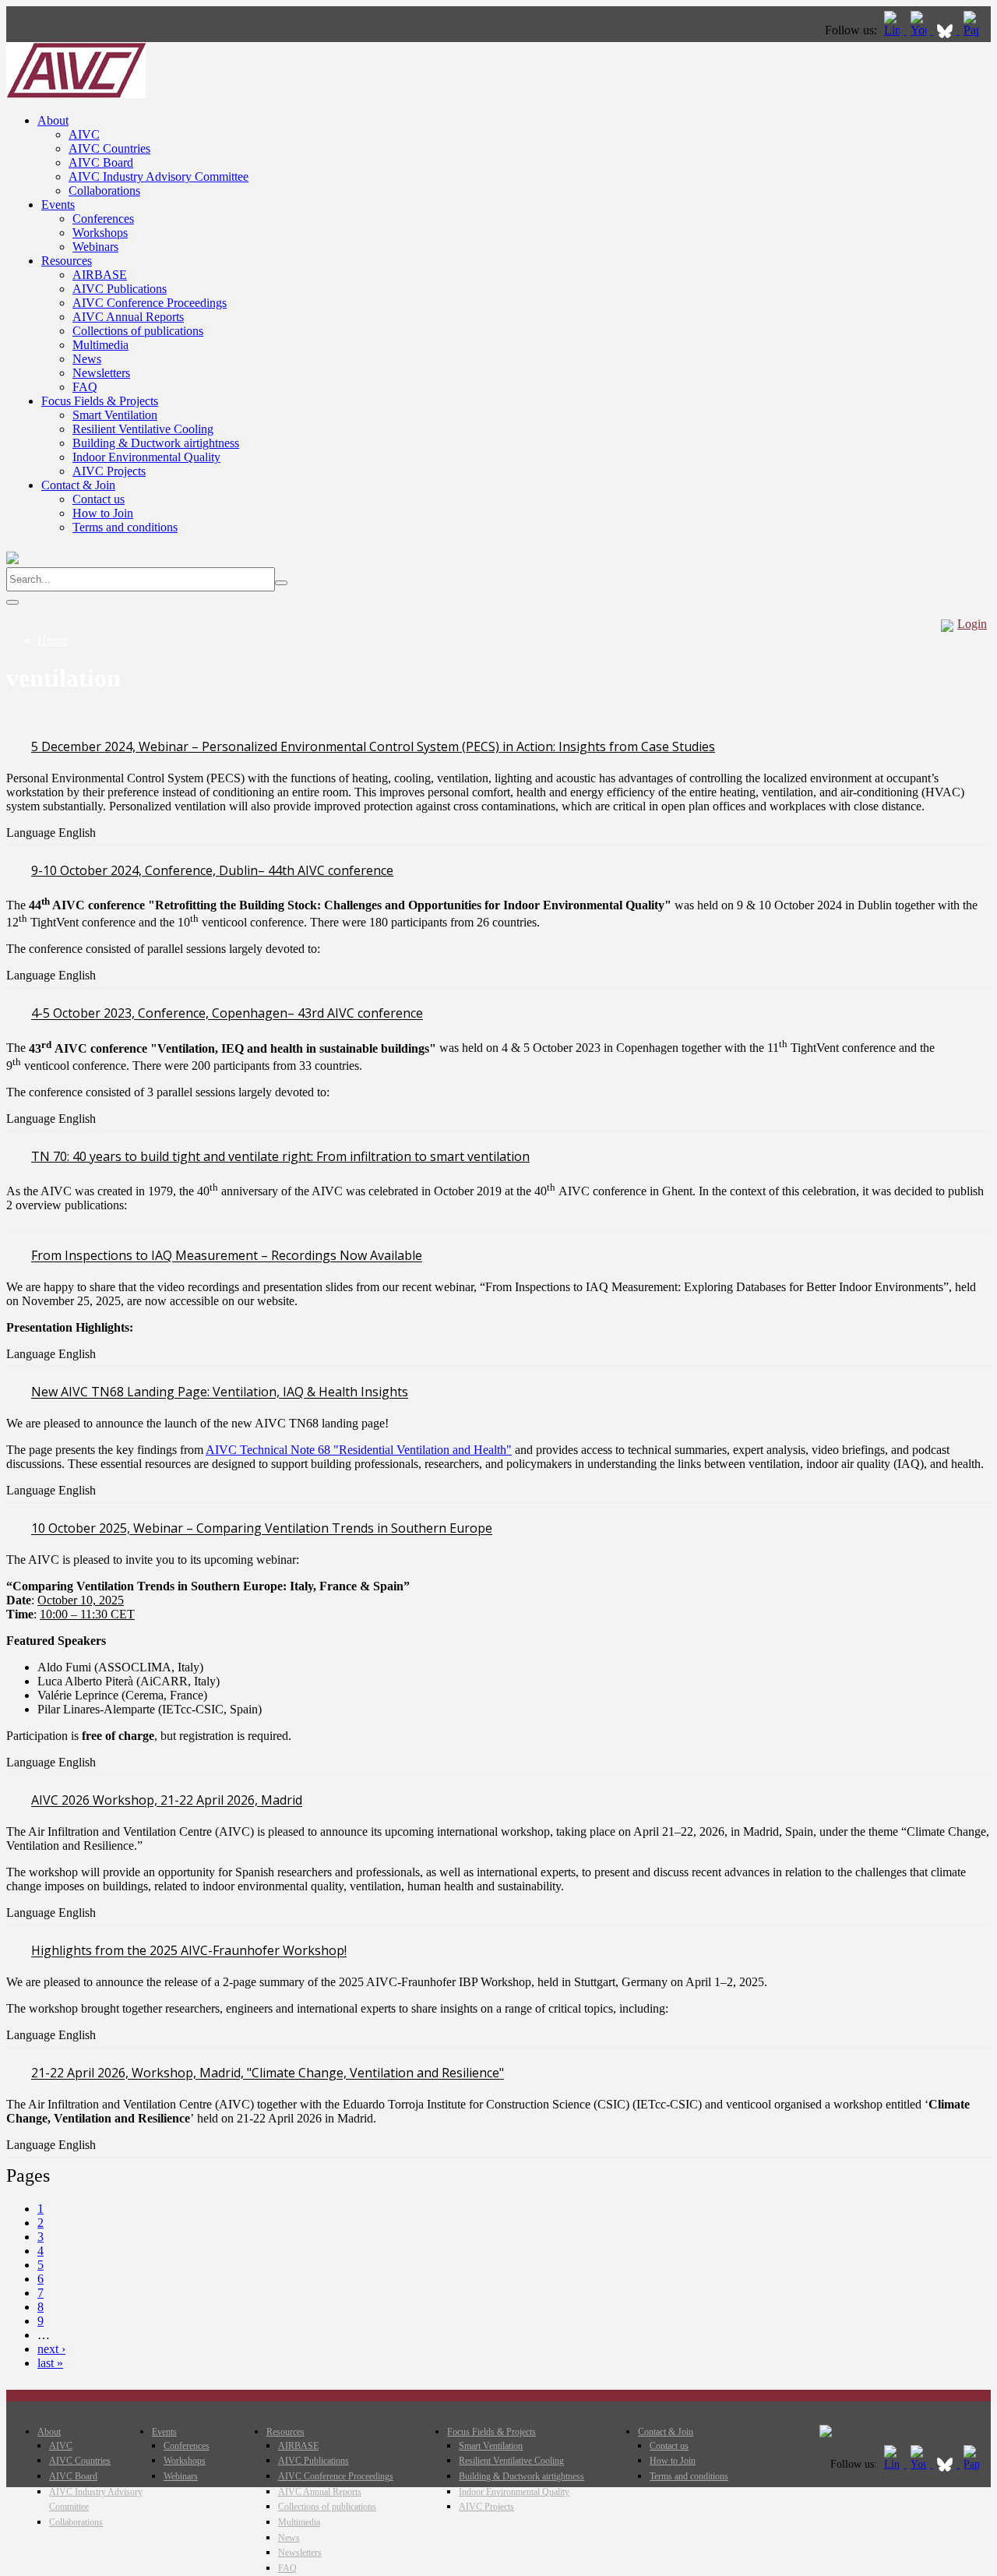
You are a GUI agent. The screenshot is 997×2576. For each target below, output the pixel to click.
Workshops (100, 233)
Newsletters (101, 373)
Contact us (99, 499)
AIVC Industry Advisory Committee (159, 176)
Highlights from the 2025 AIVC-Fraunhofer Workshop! (189, 1951)
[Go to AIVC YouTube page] (920, 30)
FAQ (85, 387)
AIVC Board (101, 162)
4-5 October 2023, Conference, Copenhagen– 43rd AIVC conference (227, 1014)
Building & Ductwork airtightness (156, 443)
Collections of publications (138, 331)
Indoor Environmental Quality (146, 457)
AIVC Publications (120, 289)
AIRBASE (100, 275)
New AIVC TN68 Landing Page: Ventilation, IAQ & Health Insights (220, 1392)
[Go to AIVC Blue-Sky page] (946, 30)
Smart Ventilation (115, 415)
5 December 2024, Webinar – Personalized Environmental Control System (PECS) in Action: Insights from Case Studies (373, 746)
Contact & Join (78, 485)
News (87, 359)
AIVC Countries (109, 148)
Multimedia (100, 345)
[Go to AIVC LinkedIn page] (893, 30)
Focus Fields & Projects (100, 401)
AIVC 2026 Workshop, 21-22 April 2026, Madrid (167, 1801)
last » (50, 2363)
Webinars (95, 247)
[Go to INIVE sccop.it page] (975, 30)
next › (51, 2349)
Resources (67, 261)
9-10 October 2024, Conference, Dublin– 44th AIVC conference (212, 870)
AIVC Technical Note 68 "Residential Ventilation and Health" (359, 1450)
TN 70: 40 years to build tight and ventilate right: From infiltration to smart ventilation (280, 1156)
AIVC (84, 134)
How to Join (103, 513)
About (53, 120)
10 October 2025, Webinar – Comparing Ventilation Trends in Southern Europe (262, 1529)
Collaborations (104, 191)
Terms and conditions (125, 527)
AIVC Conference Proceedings (150, 303)
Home (53, 640)
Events (58, 205)
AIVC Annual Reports (128, 317)
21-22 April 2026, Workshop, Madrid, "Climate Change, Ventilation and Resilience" (268, 2073)
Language (32, 833)
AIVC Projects (109, 471)
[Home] (76, 94)
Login (972, 624)
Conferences (103, 219)
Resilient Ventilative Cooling (143, 429)
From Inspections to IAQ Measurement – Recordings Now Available (227, 1256)
